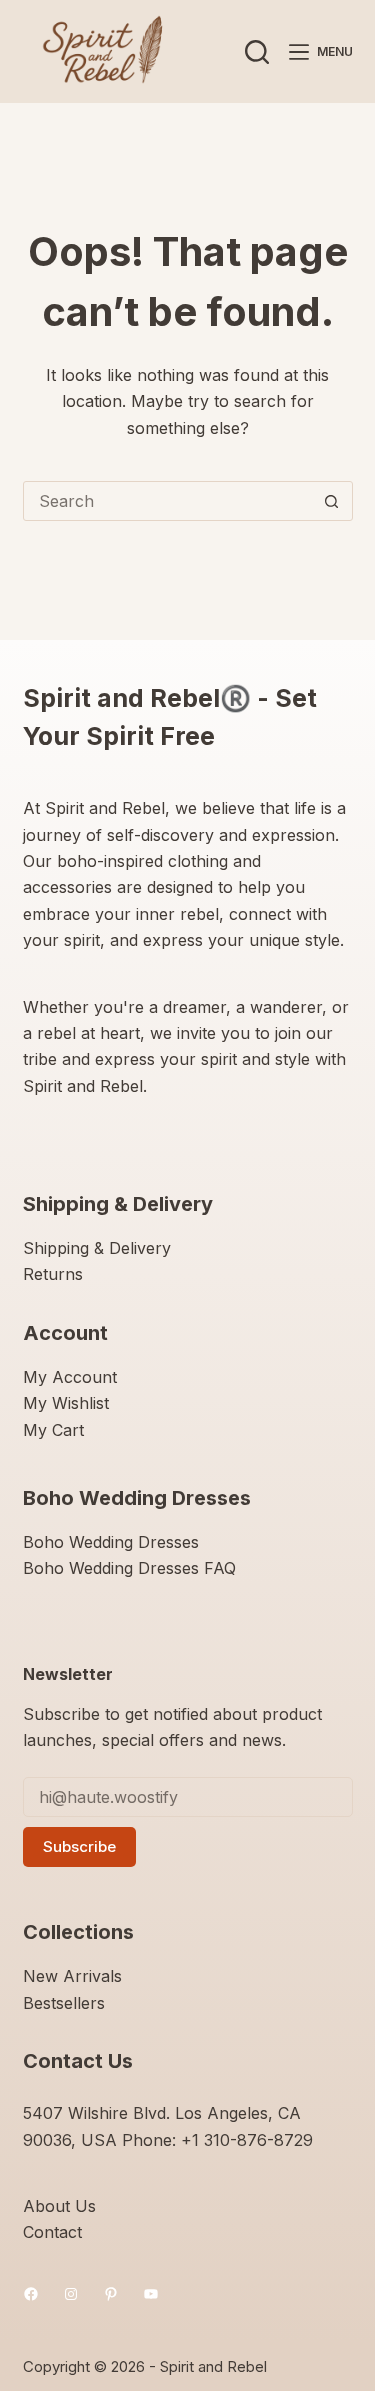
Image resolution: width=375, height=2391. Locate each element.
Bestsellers (64, 2003)
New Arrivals (72, 1976)
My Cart (53, 1430)
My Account (70, 1377)
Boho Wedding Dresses (111, 1542)
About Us (59, 2206)
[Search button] (332, 501)
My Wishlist (66, 1403)
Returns (53, 1274)
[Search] (257, 52)
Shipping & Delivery (97, 1248)
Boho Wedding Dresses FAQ (129, 1568)
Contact (52, 2232)
